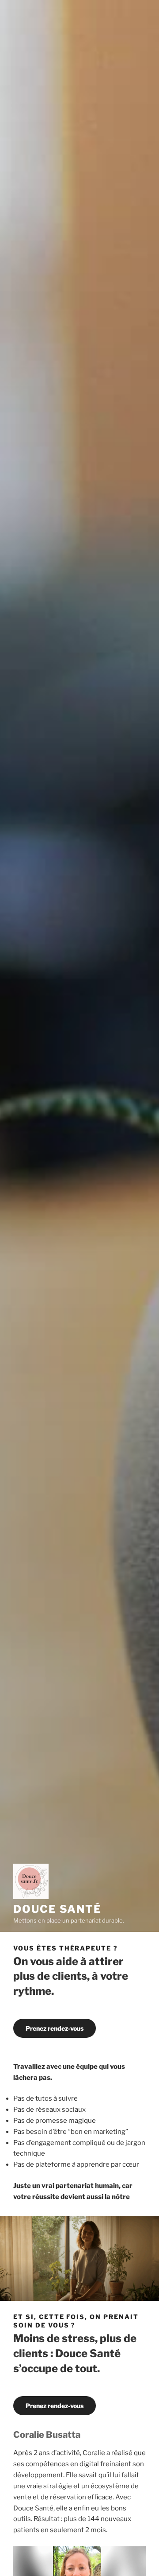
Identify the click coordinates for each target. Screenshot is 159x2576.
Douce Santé (57, 1909)
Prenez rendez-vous (55, 2028)
